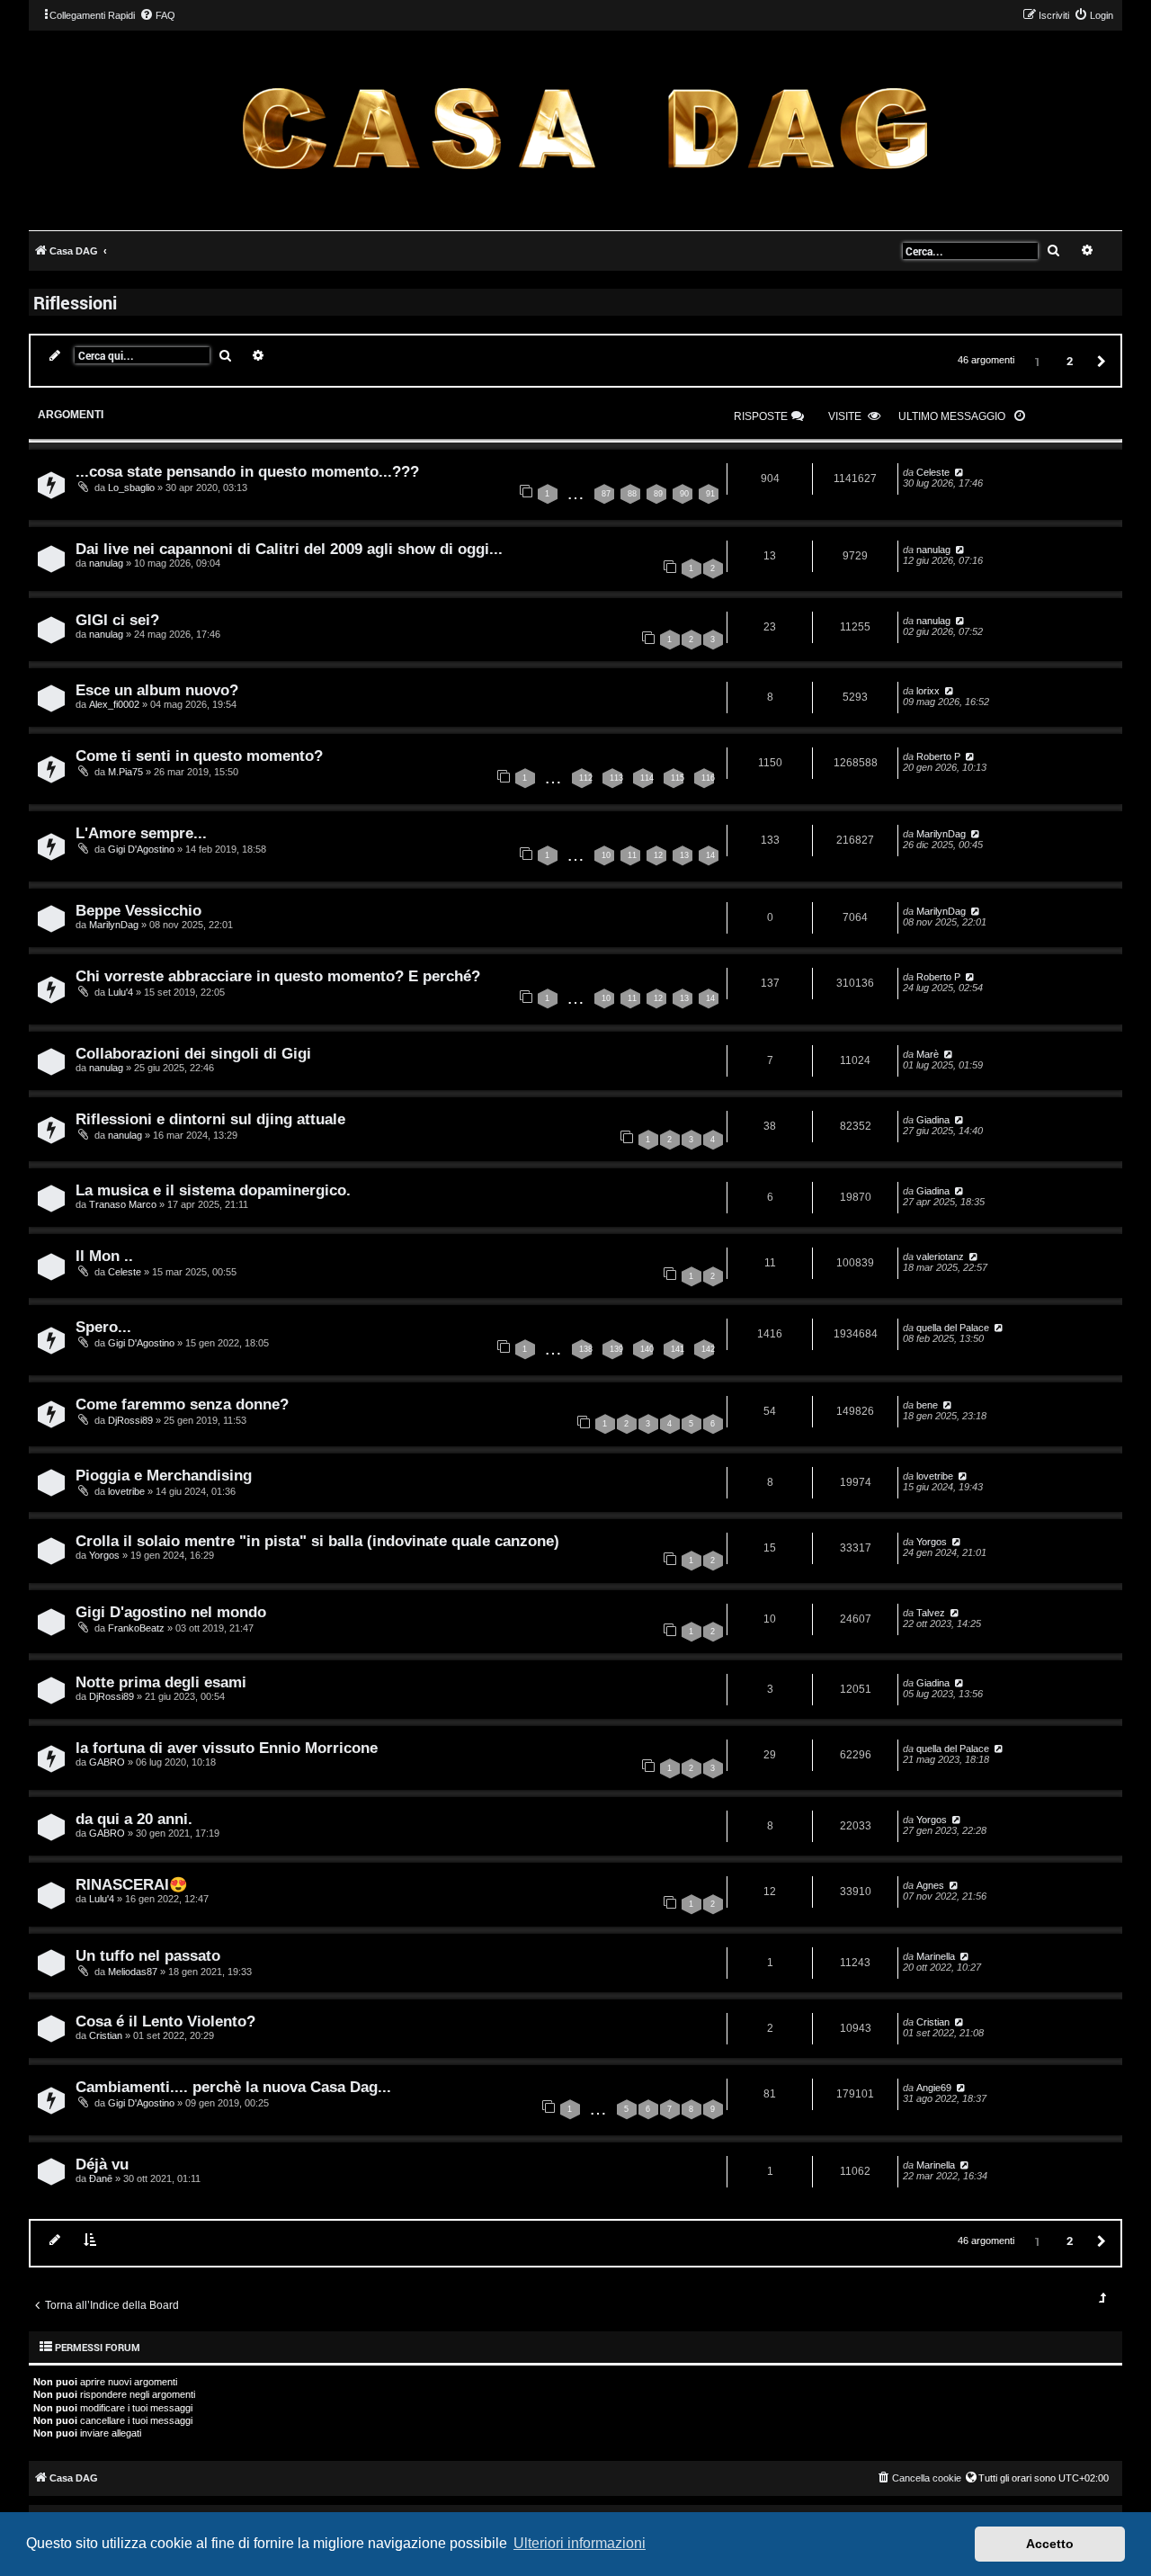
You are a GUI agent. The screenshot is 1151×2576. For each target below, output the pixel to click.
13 (684, 855)
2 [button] (1070, 361)
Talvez (931, 1613)
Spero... (103, 1327)
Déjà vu (102, 2164)
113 (616, 778)
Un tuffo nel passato (148, 1955)
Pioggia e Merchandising (164, 1475)
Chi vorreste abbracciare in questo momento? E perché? (278, 976)
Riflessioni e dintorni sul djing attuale (210, 1119)
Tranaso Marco (123, 1204)
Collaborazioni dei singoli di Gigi (193, 1053)
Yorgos (104, 1555)
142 (708, 1349)
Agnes (930, 1885)
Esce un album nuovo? (157, 690)
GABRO (107, 1762)
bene (927, 1405)
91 (710, 494)
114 (647, 778)
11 (632, 855)
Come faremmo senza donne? (182, 1404)
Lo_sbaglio (131, 487)
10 (606, 855)
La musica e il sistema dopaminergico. (213, 1190)
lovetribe (126, 1491)
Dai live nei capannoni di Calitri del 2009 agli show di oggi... (289, 549)
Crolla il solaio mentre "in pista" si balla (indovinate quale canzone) (317, 1541)
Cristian (106, 2035)
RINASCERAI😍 (132, 1884)
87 (606, 494)
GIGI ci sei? (117, 620)
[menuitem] (157, 15)
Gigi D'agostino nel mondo (171, 1612)
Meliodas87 (133, 1972)
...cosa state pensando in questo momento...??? (247, 471)
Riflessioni (75, 302)
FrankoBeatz (136, 1628)
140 (647, 1349)
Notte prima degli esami (161, 1682)
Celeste (933, 472)
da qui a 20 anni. (134, 1819)
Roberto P (938, 756)
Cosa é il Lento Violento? (165, 2021)
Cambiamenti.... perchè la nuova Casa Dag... (233, 2087)
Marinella (936, 1956)
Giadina (933, 1120)
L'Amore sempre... (141, 833)
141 (678, 1349)
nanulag (106, 563)
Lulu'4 (120, 992)
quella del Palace (953, 1328)
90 (684, 494)
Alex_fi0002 (114, 704)
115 (678, 778)
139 (616, 1349)
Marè (928, 1054)
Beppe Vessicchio (138, 910)
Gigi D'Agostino (141, 849)
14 (710, 855)
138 (586, 1349)
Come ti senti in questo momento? (199, 756)
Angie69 (934, 2088)
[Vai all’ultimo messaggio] (958, 472)
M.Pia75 (125, 772)
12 (658, 855)
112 (586, 778)
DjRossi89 (130, 1420)
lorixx (928, 691)
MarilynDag (941, 834)
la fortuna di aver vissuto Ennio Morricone (227, 1748)
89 (658, 494)
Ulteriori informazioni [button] (580, 2543)
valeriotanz (940, 1257)
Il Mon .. (104, 1256)
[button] (1099, 360)
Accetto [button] (1050, 2544)
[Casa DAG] (584, 129)
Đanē (101, 2178)
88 (632, 494)
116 (708, 778)
